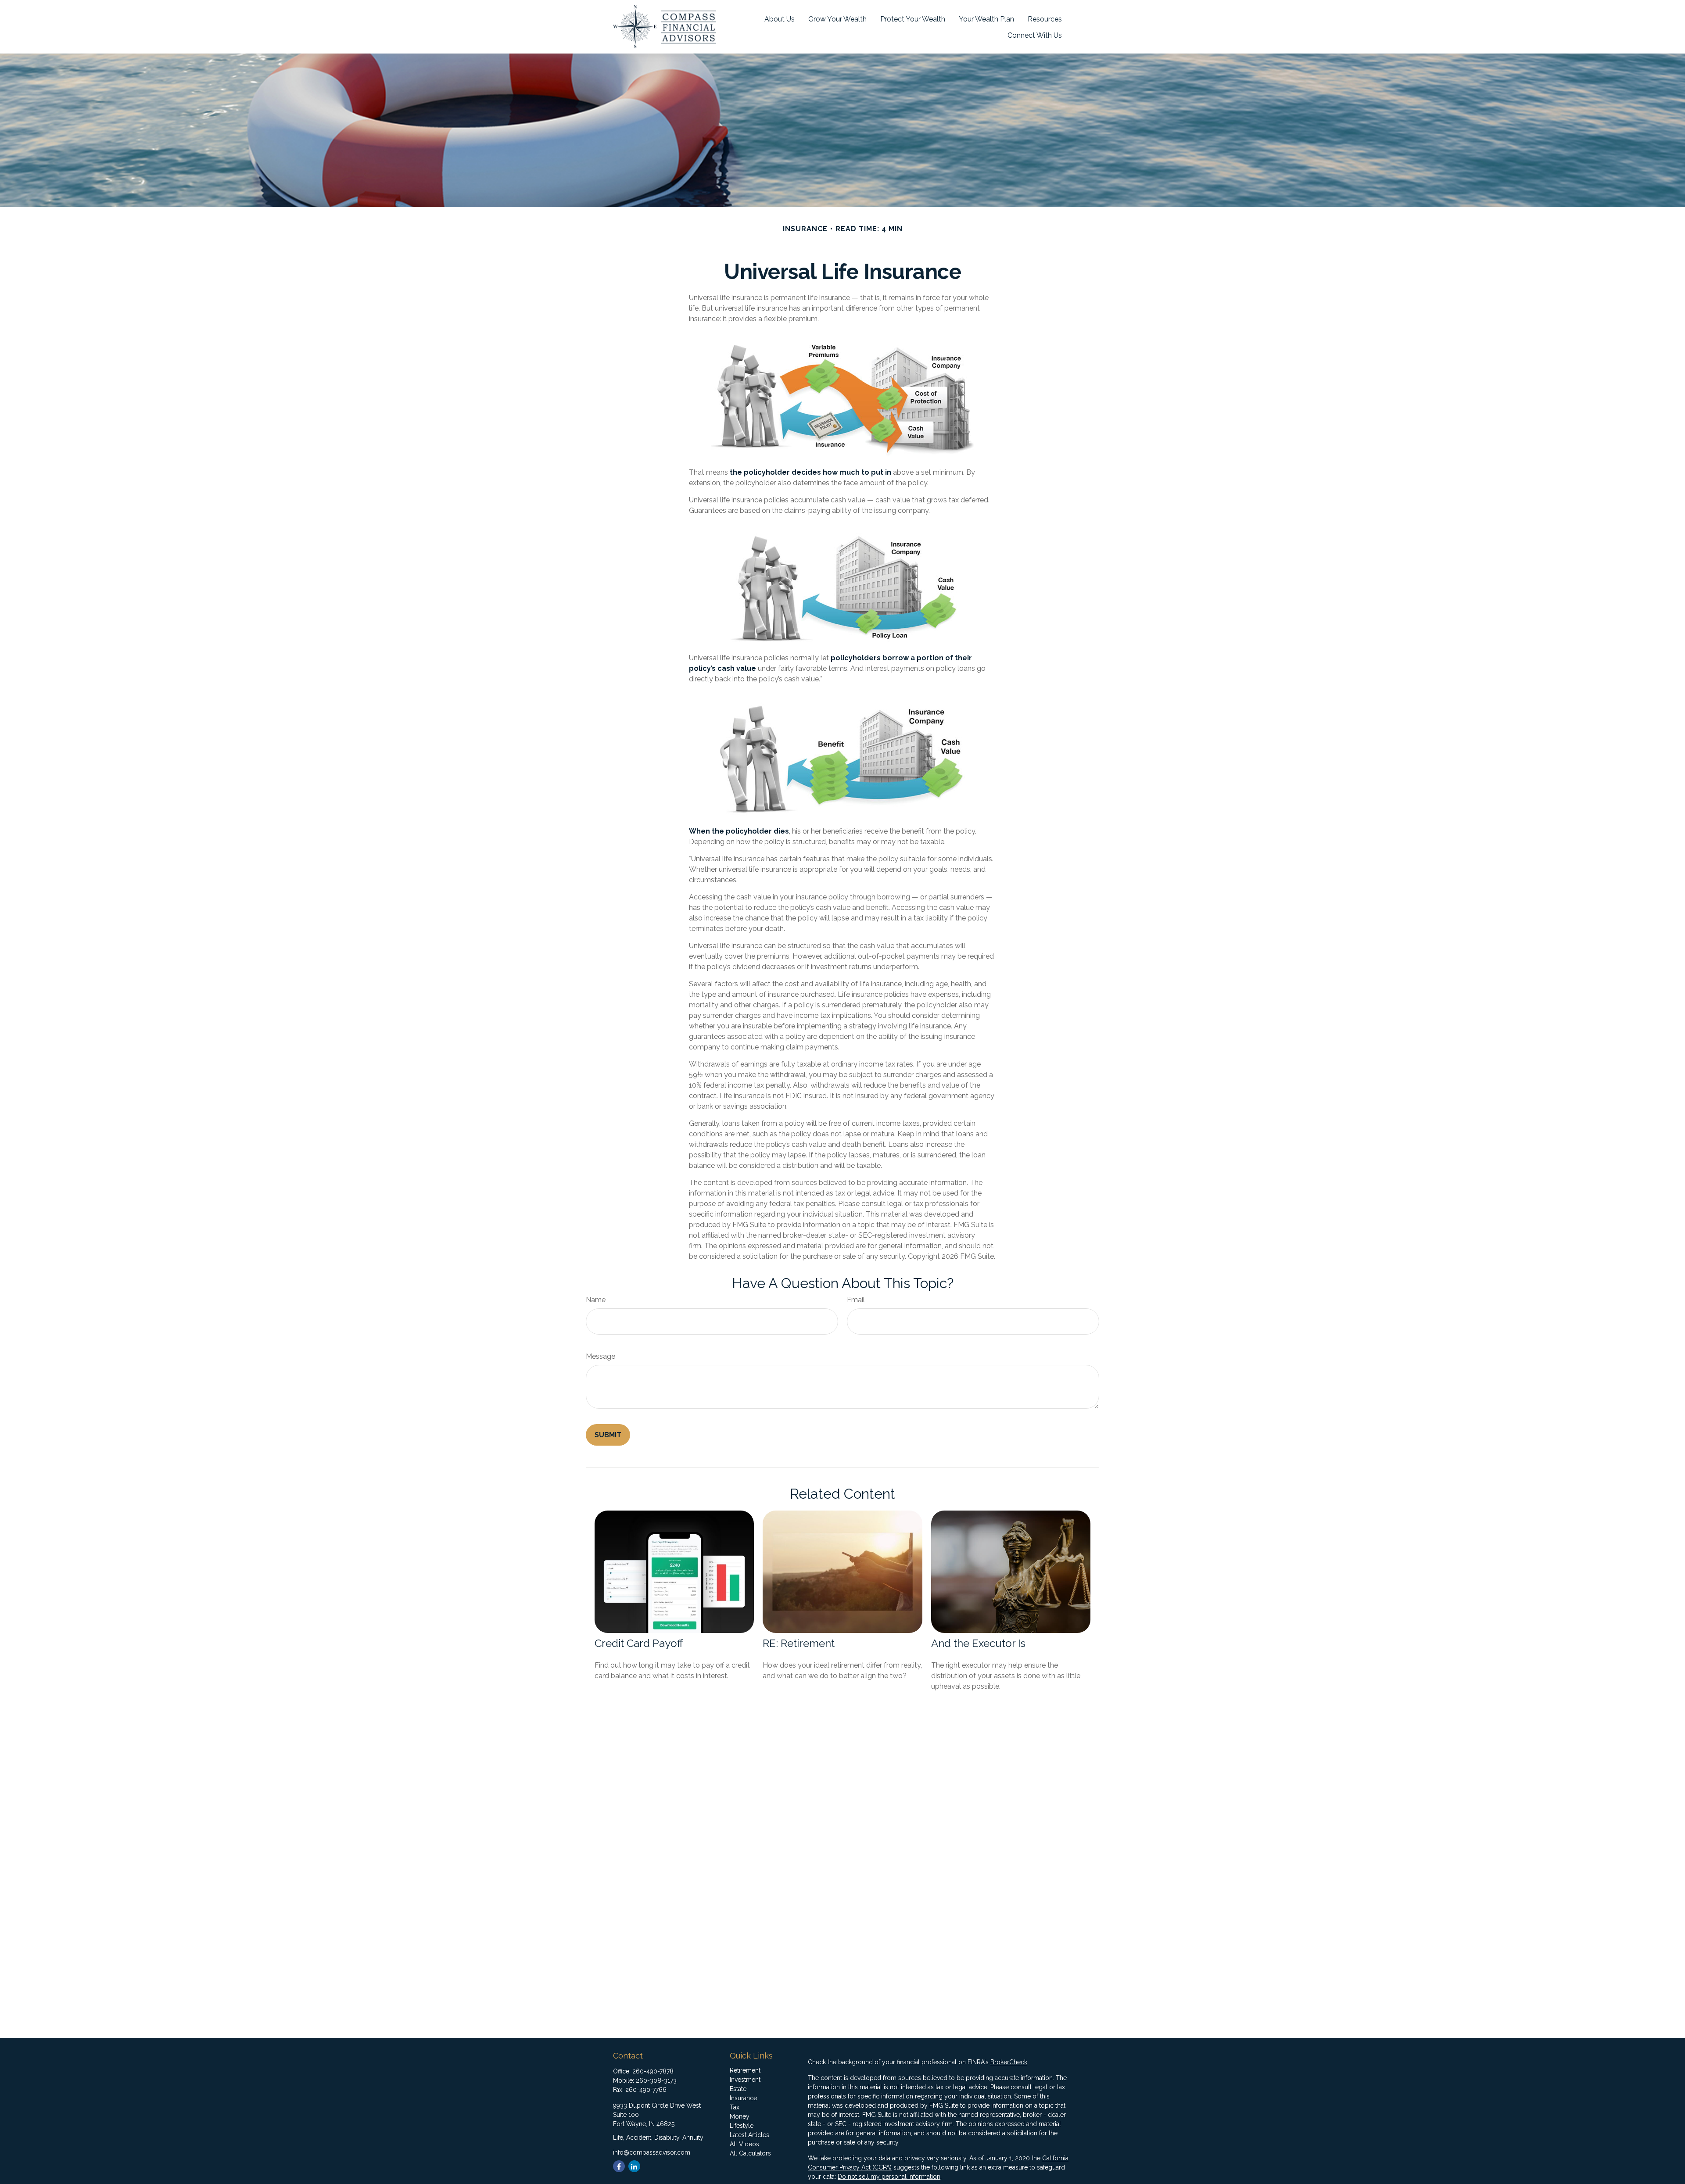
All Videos (744, 2144)
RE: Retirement (799, 1643)
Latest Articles (749, 2135)
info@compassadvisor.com (652, 2152)
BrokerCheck (1009, 2062)
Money (740, 2116)
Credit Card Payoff (639, 1643)
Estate (738, 2089)
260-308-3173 (656, 2080)
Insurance (743, 2098)
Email (856, 1300)
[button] (780, 19)
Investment (745, 2080)
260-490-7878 (653, 2071)
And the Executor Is (978, 1643)
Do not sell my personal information (889, 2177)
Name (596, 1300)
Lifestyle (742, 2126)
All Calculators (750, 2153)
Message (601, 1356)
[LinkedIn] (634, 2166)
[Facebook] (619, 2166)
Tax (735, 2107)
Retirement (745, 2070)
